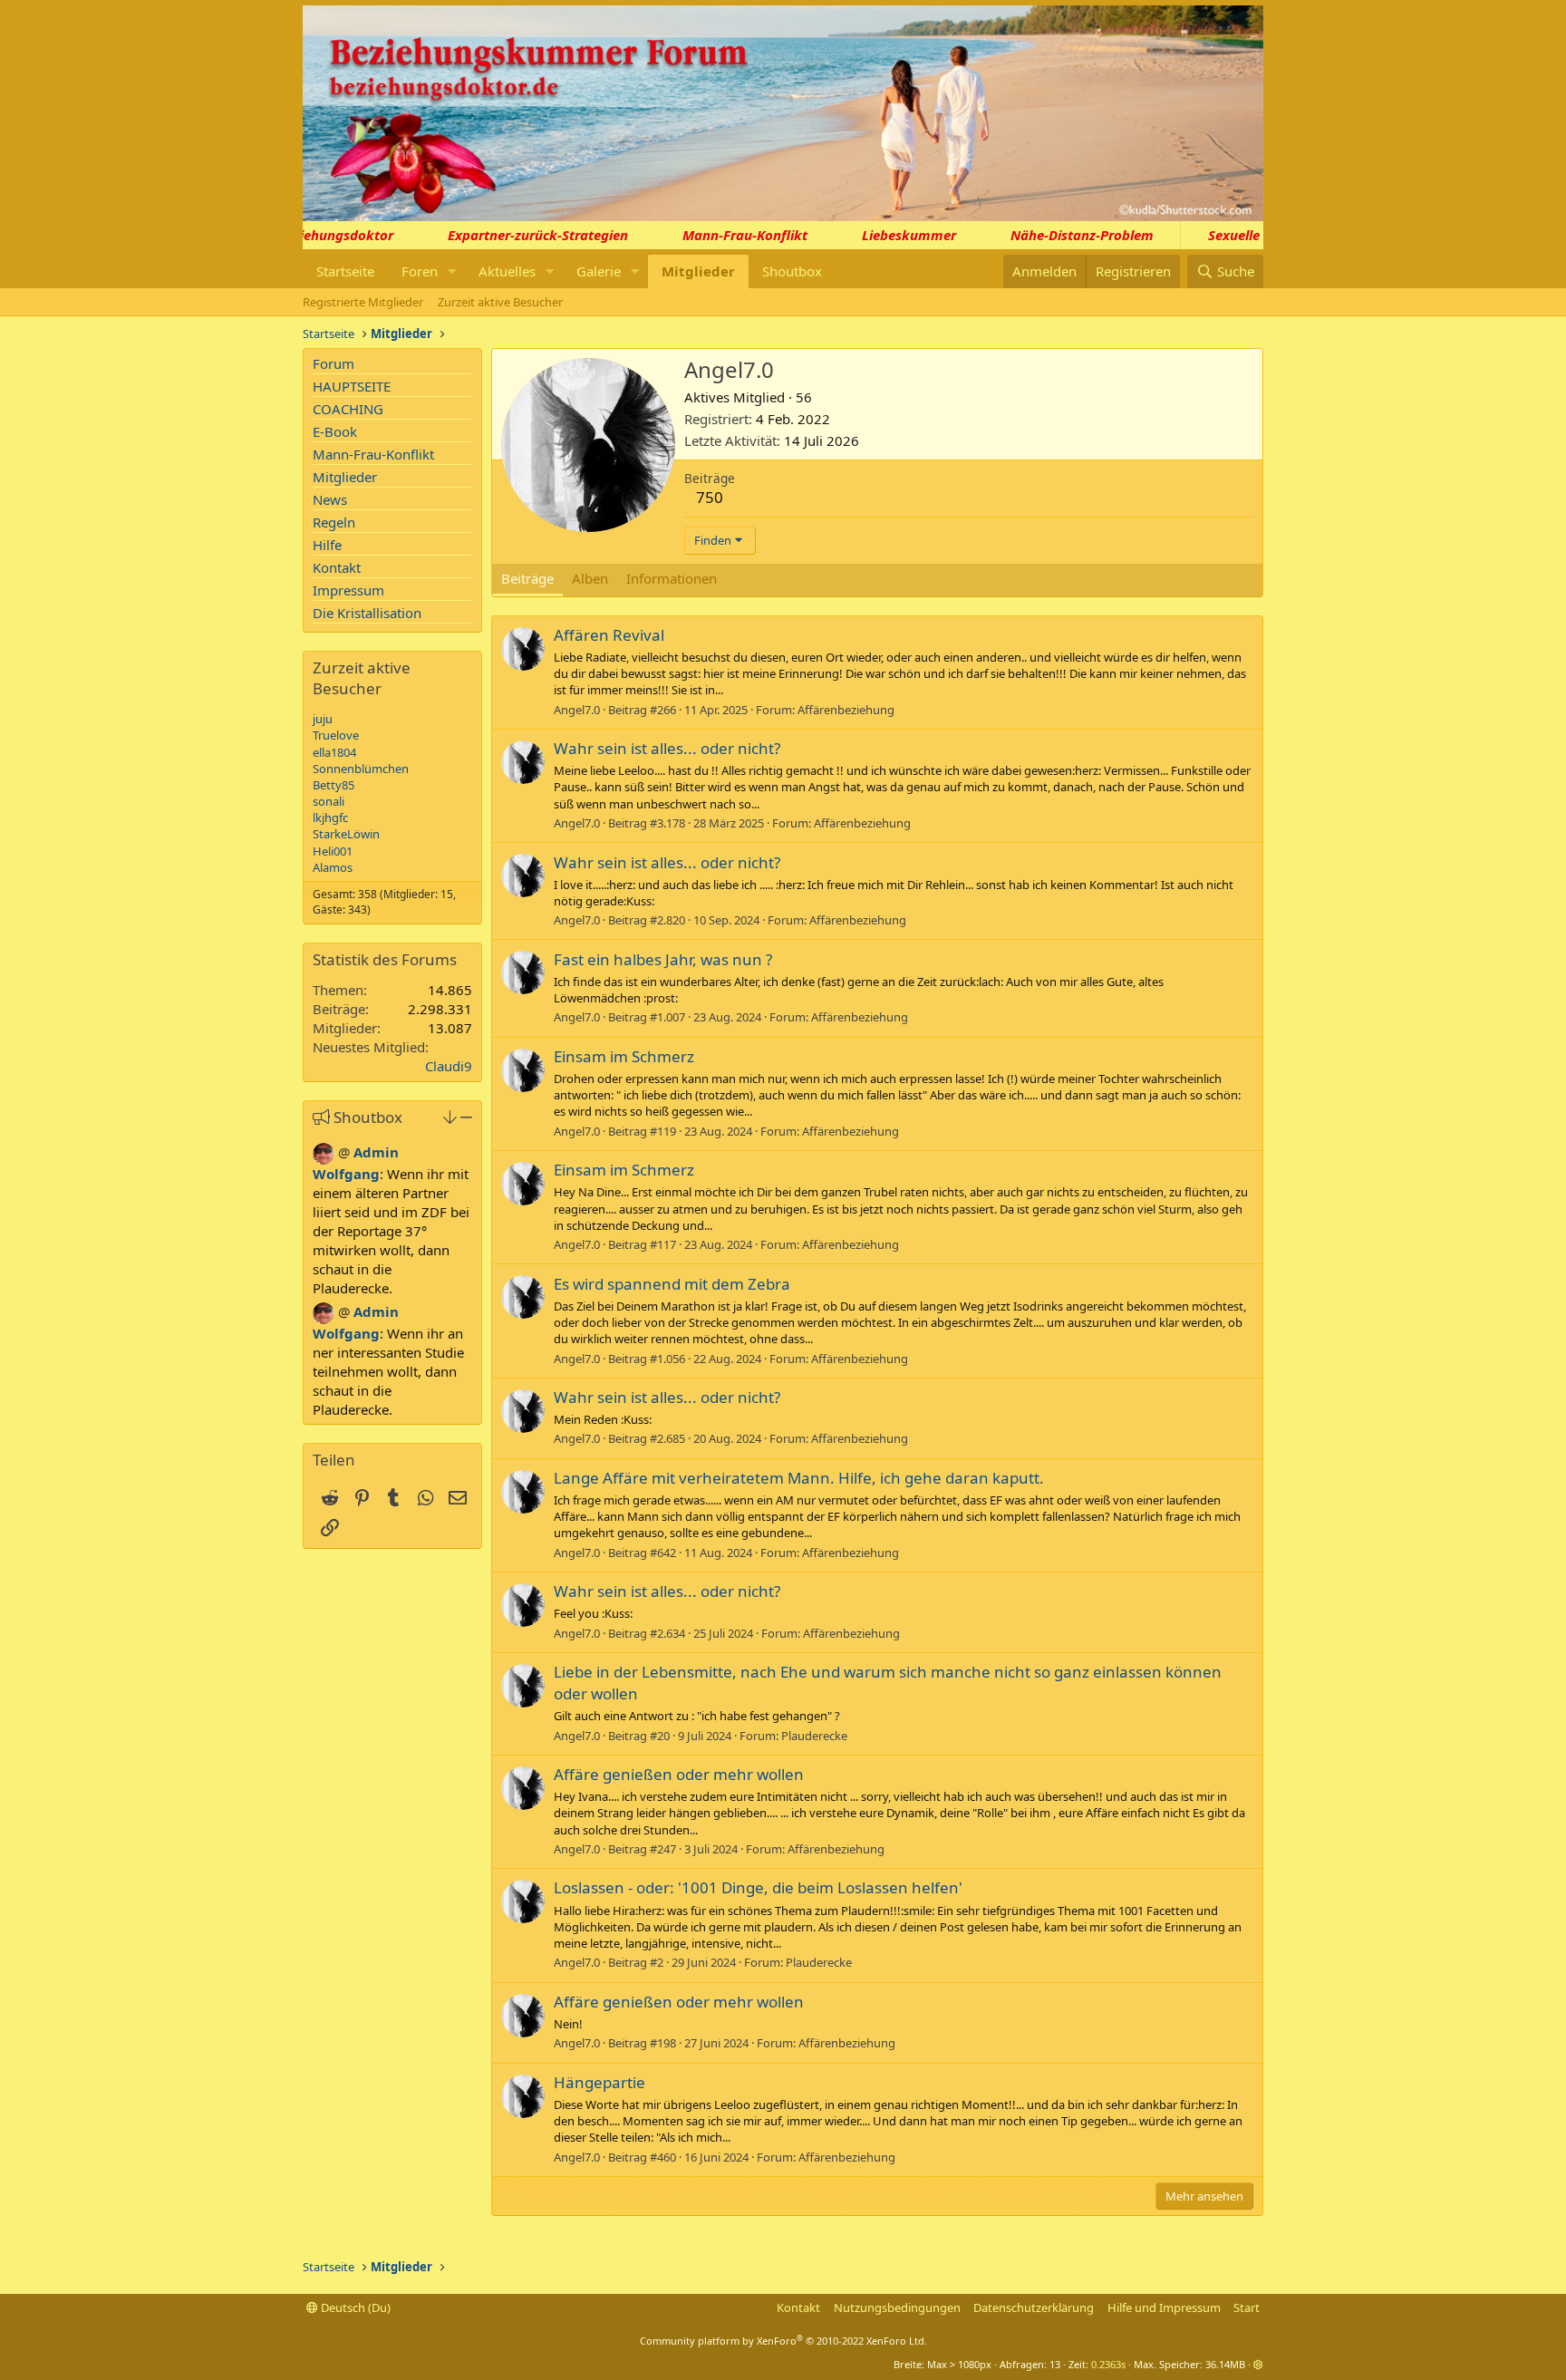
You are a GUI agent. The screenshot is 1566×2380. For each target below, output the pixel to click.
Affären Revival (609, 635)
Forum (333, 363)
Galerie (599, 271)
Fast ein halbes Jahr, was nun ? (663, 959)
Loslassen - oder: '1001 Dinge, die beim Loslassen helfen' (758, 1887)
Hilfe (327, 545)
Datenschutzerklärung (1034, 2307)
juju (323, 719)
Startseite (345, 271)
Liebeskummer (885, 235)
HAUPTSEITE (352, 386)
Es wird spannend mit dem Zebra (672, 1284)
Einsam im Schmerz (624, 1056)
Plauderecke (814, 1736)
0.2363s (1108, 2364)
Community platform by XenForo (783, 2341)
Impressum (348, 590)
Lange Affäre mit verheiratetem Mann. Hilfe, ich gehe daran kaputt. (799, 1478)
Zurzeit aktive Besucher (500, 302)
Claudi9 (449, 1066)
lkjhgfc (330, 818)
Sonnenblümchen (361, 769)
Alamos (333, 867)
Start (1247, 2307)
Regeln (334, 522)
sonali (329, 801)
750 (710, 497)
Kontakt (337, 567)
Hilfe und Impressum (1164, 2307)
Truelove (336, 735)
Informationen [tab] (672, 578)
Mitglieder (698, 271)
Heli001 (333, 851)
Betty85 (333, 785)
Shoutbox (792, 271)
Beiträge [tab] (527, 578)
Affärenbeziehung (846, 710)
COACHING (348, 409)
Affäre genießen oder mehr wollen (679, 1774)
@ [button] (344, 1152)
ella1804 (334, 752)
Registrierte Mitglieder (363, 302)
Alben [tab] (590, 578)
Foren (420, 271)
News (330, 499)
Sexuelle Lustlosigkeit (1253, 235)
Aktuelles (507, 271)
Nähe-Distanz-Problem (1058, 235)
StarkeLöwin (346, 834)
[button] (452, 271)
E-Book (335, 431)
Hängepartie (599, 2082)
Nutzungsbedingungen (897, 2307)
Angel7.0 (577, 710)
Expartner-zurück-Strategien (514, 235)
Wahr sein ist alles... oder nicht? (667, 748)
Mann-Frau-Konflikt (721, 235)
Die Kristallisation (367, 613)
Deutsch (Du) (354, 2307)
